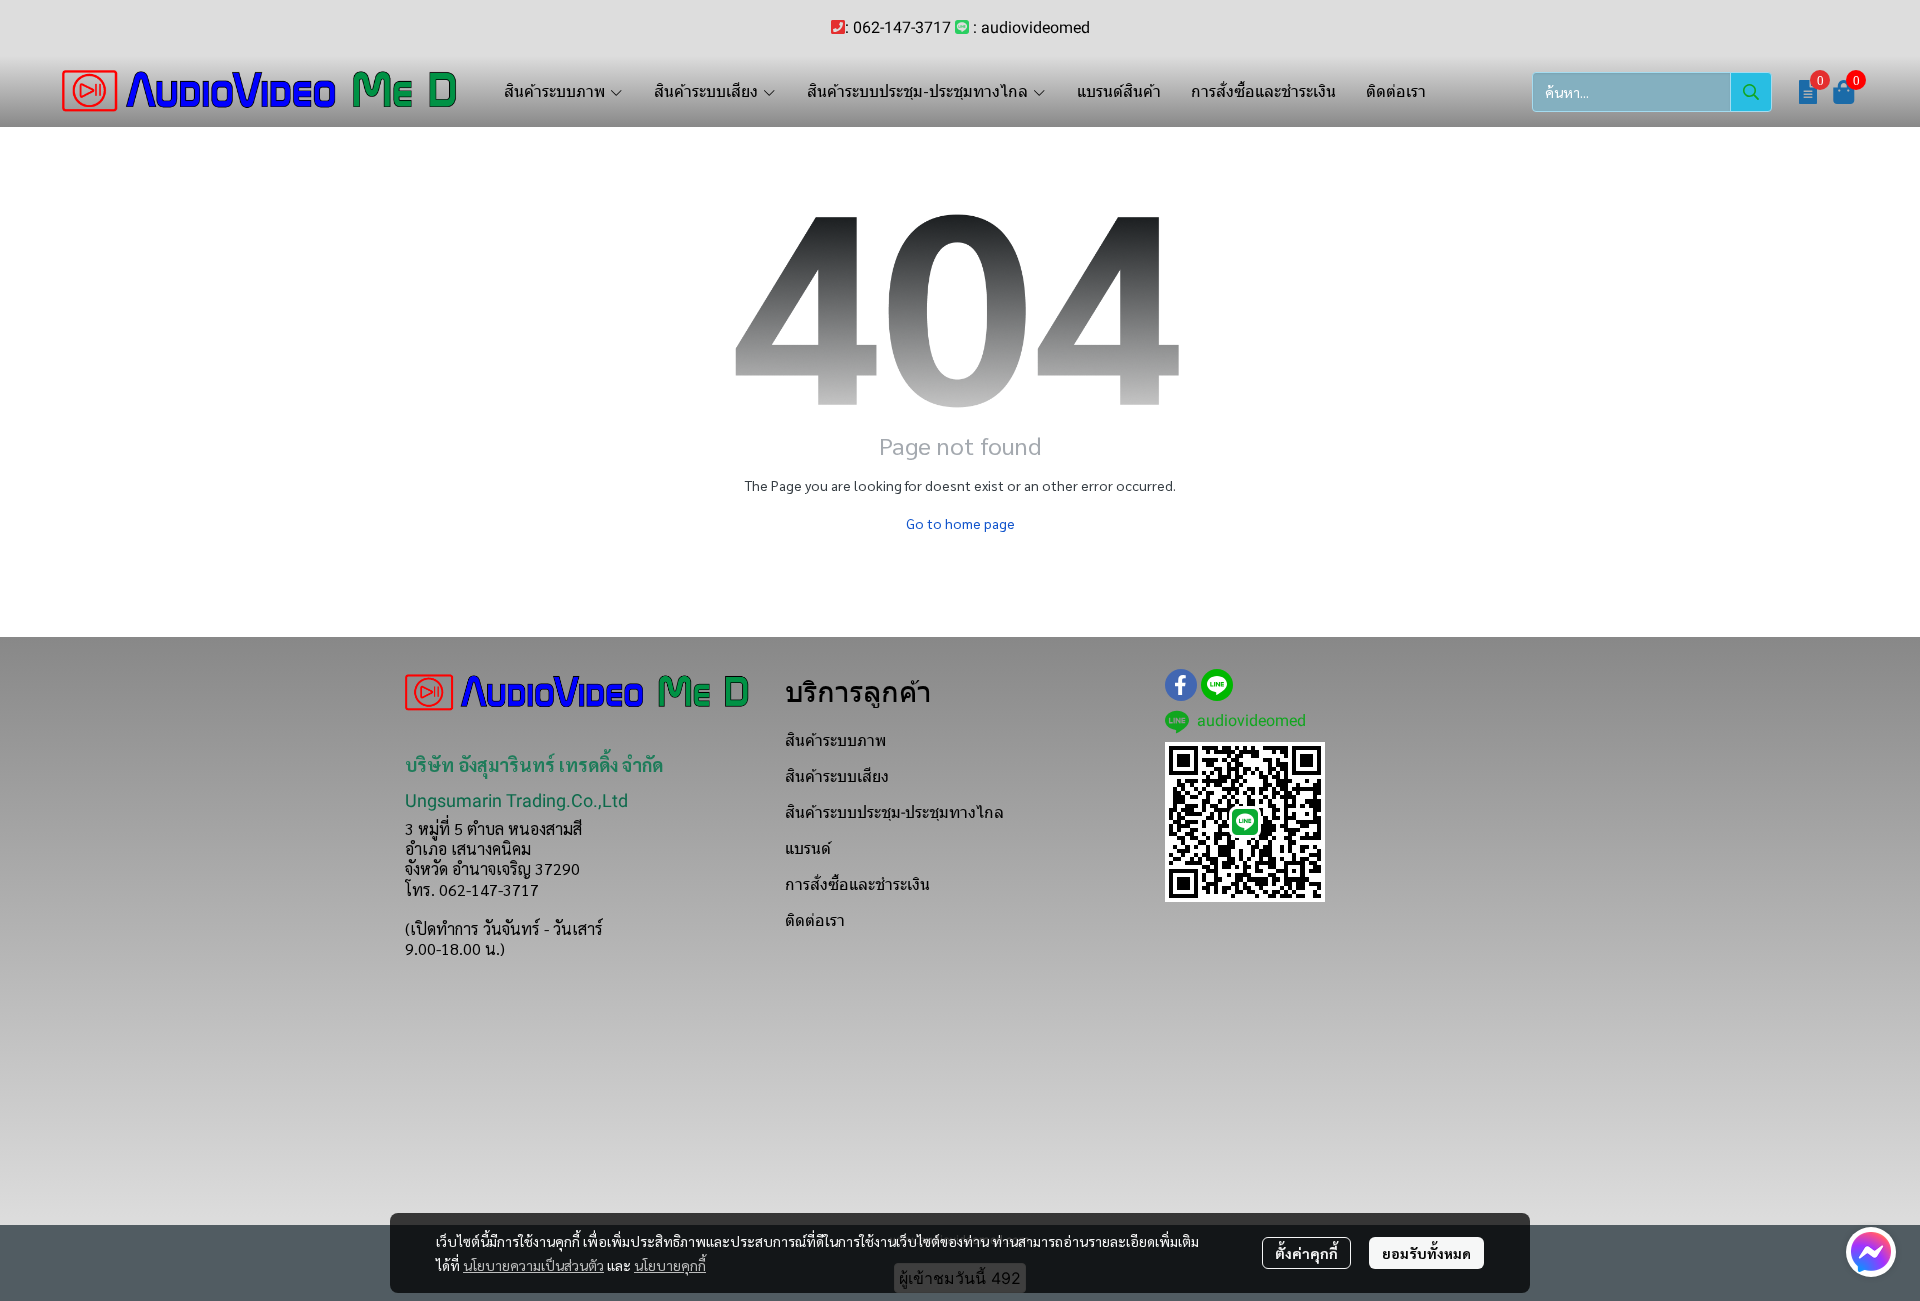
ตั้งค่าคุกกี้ (1306, 1253)
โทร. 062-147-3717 (472, 889)
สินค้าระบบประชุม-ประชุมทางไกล (894, 812)
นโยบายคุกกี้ (670, 1265)
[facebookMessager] (1871, 1252)
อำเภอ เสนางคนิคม (468, 848)
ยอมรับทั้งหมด (1426, 1253)
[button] (1652, 92)
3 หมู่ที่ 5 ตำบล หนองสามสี (493, 828)
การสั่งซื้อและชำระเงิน (857, 884)
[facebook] (1181, 685)
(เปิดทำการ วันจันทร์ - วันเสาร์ (504, 928)
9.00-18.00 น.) (455, 948)
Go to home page (960, 523)
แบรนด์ (808, 848)
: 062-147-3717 (898, 27)
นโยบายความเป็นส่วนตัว (533, 1265)
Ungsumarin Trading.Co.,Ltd (516, 800)
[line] (1217, 685)
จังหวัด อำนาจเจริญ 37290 (492, 868)
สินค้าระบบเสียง (837, 776)
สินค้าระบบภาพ (835, 740)
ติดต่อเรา (815, 920)
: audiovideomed (1031, 27)
